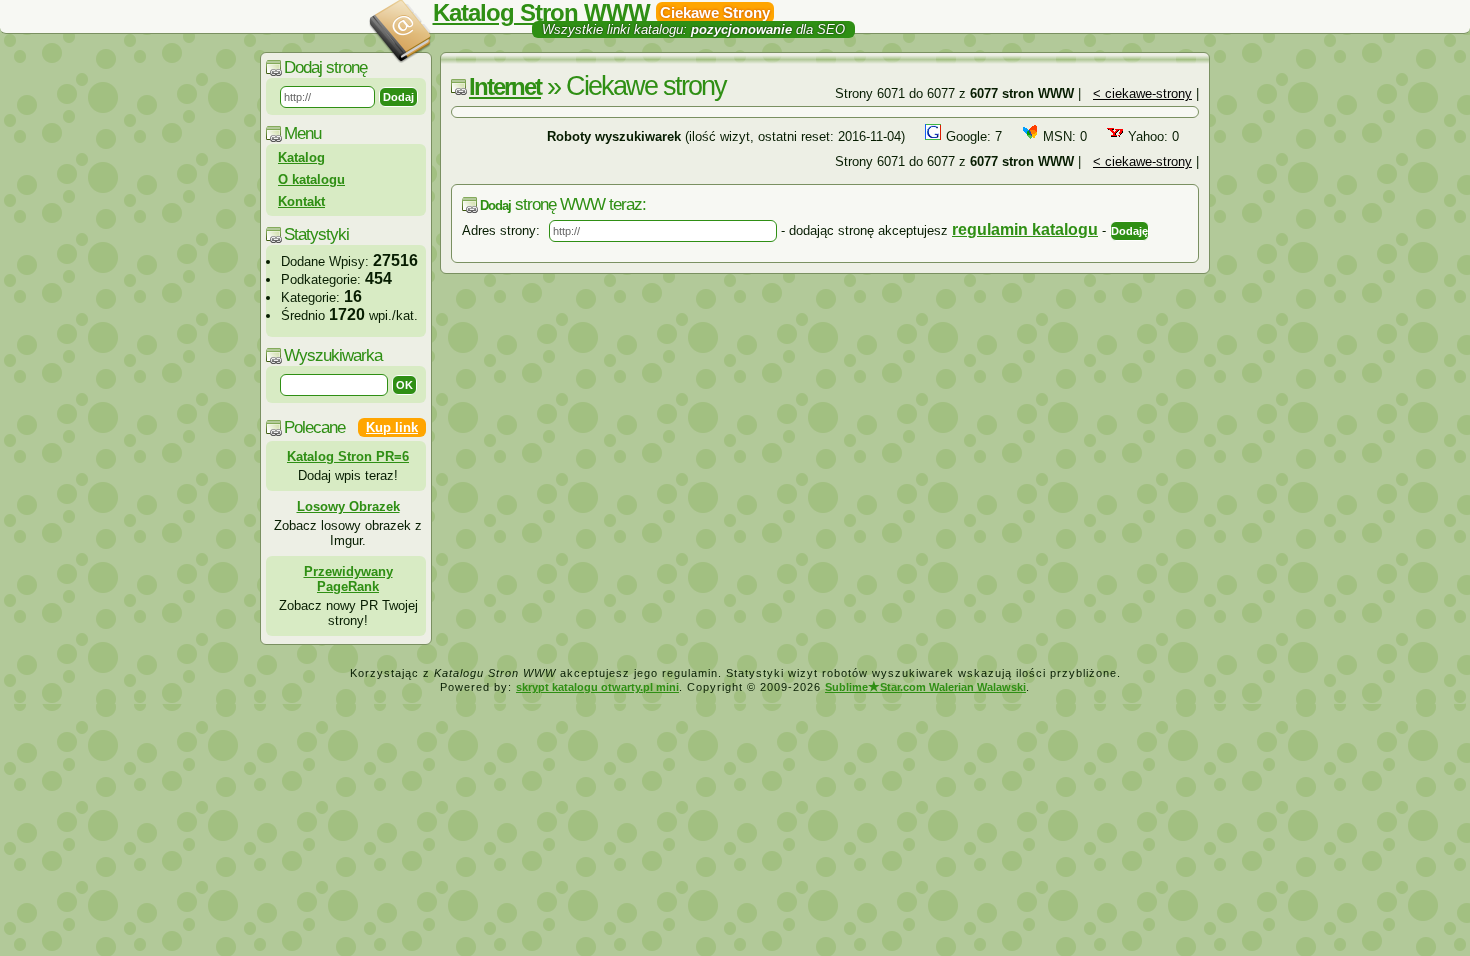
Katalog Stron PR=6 (348, 456)
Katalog (301, 157)
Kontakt (301, 201)
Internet (505, 86)
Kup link (392, 427)
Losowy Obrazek (348, 506)
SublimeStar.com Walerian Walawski (925, 687)
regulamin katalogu (1025, 229)
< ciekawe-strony (1142, 93)
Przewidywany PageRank (348, 579)
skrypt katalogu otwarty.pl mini (597, 687)
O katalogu (311, 179)
